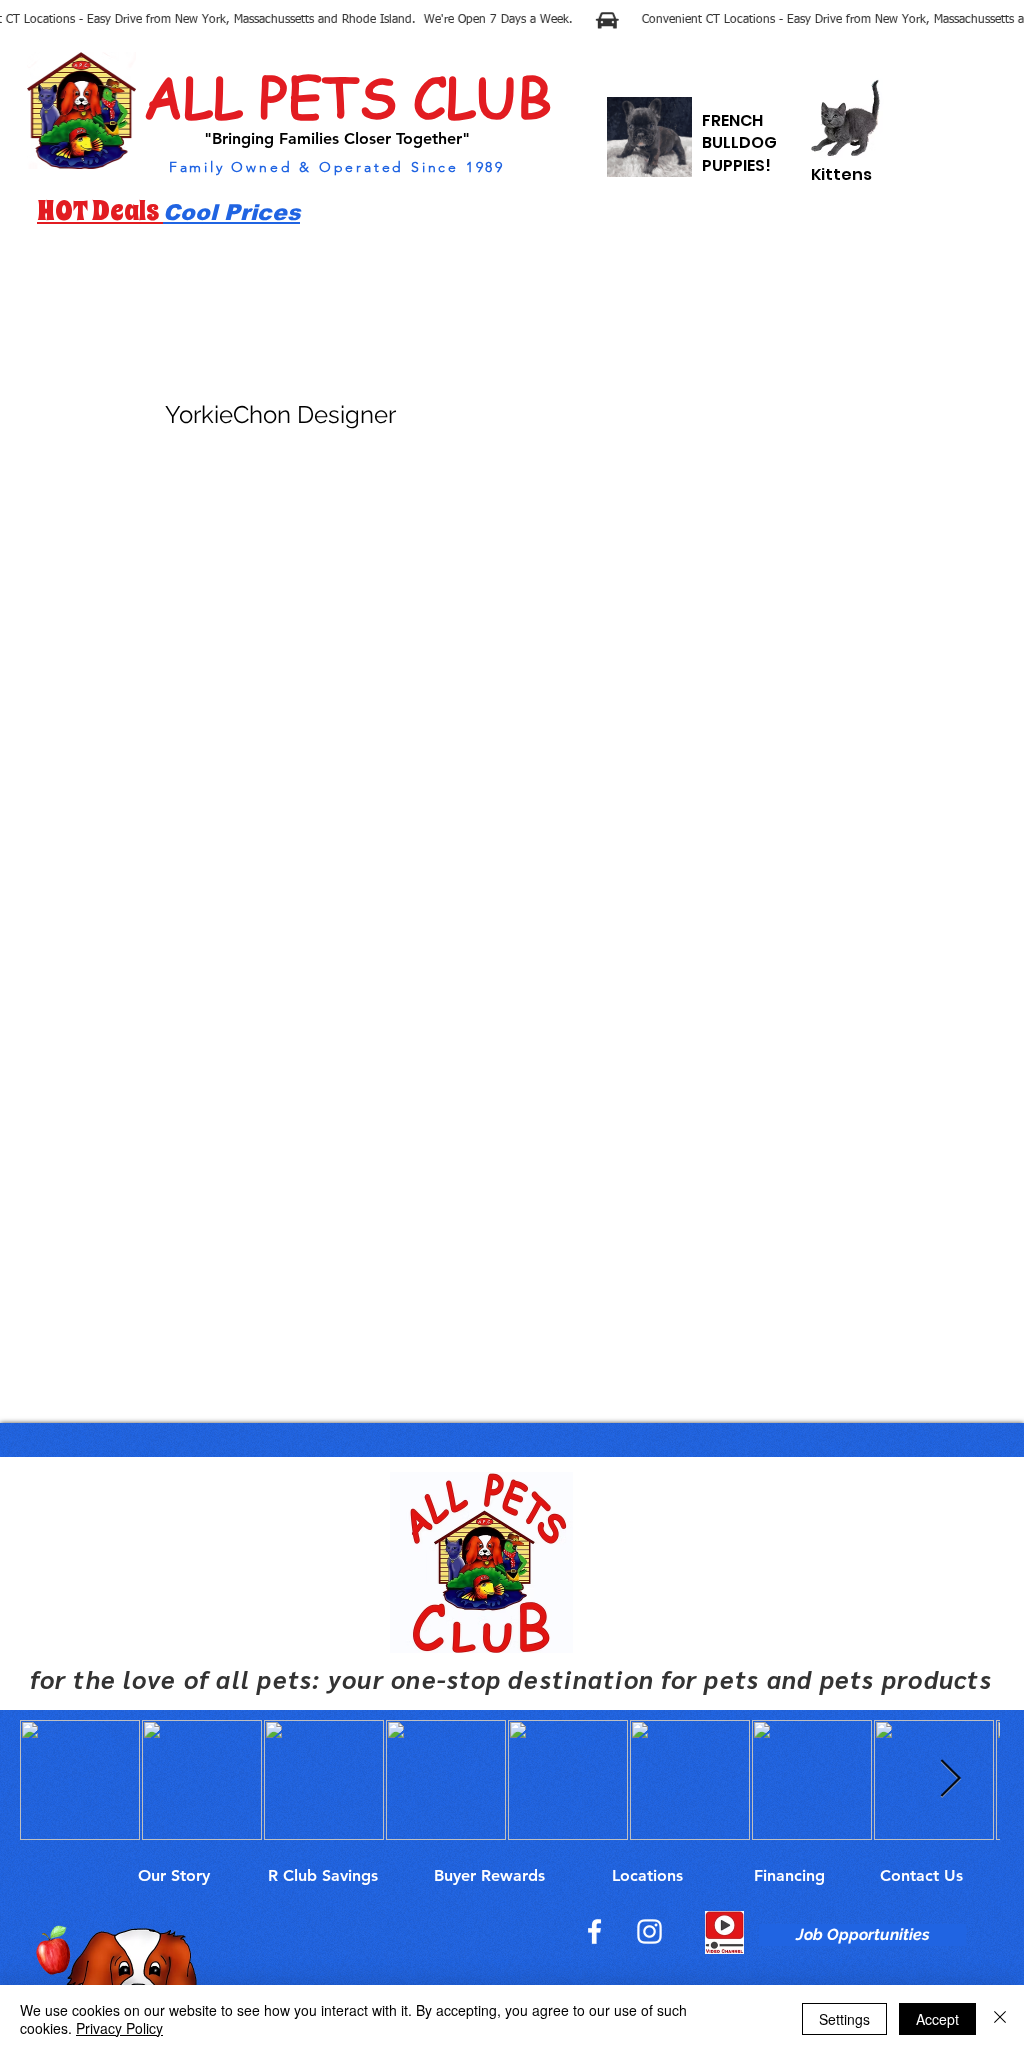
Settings (844, 2019)
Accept (937, 2019)
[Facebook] (594, 1931)
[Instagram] (649, 1931)
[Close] (1000, 2019)
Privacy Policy (119, 2028)
